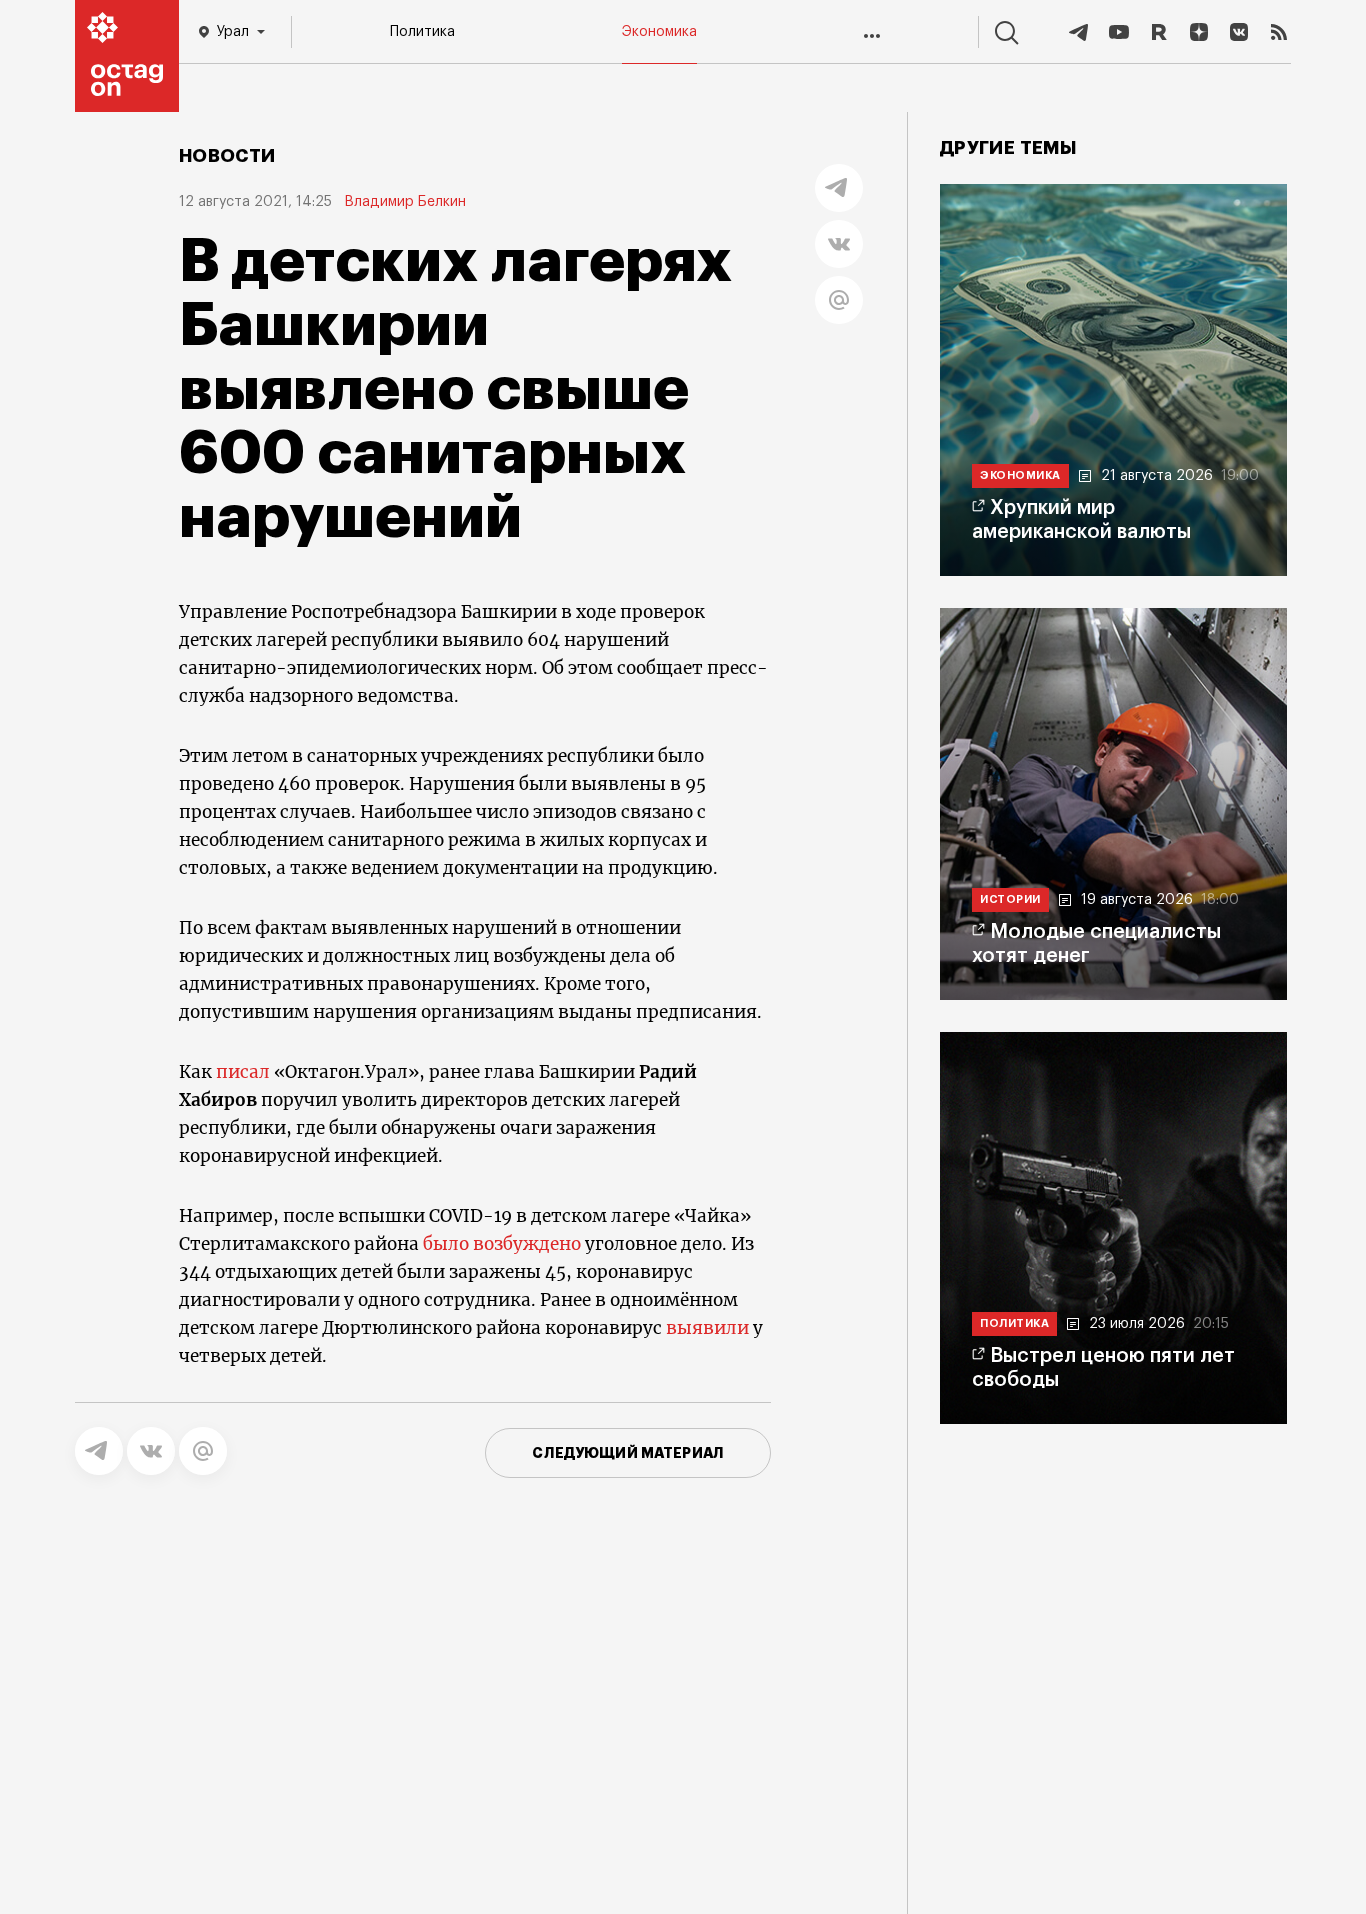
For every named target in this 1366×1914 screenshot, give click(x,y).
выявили (707, 1328)
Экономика (659, 32)
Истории (1010, 899)
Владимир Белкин (405, 202)
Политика (422, 32)
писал (243, 1072)
